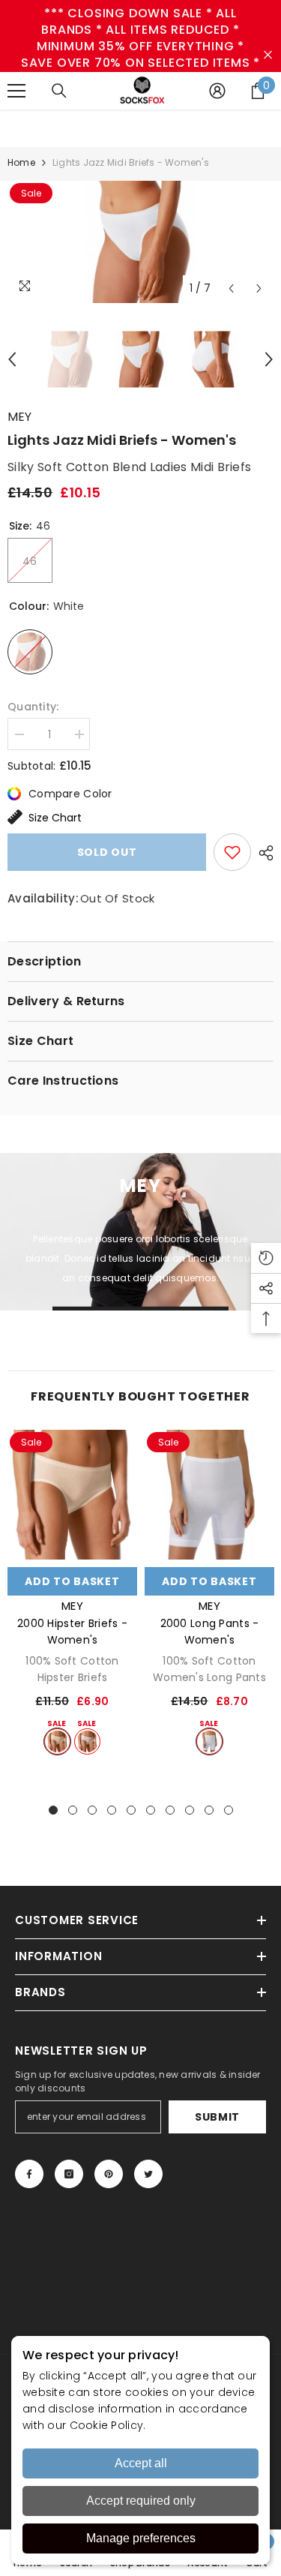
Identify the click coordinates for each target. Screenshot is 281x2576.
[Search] (59, 91)
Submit (217, 2117)
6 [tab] (151, 1810)
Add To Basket (72, 1581)
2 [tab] (73, 1810)
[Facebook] (29, 2174)
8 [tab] (190, 1810)
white (87, 1741)
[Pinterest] (109, 2174)
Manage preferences (141, 2538)
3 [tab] (92, 1810)
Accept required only (141, 2501)
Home (21, 162)
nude (57, 1741)
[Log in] (217, 91)
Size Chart (55, 818)
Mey (19, 417)
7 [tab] (170, 1810)
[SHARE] (262, 853)
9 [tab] (209, 1810)
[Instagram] (69, 2174)
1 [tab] (53, 1810)
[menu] (16, 91)
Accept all (141, 2463)
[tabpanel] (72, 1593)
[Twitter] (148, 2174)
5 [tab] (131, 1810)
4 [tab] (112, 1810)
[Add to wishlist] (232, 852)
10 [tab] (229, 1810)
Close (268, 55)
